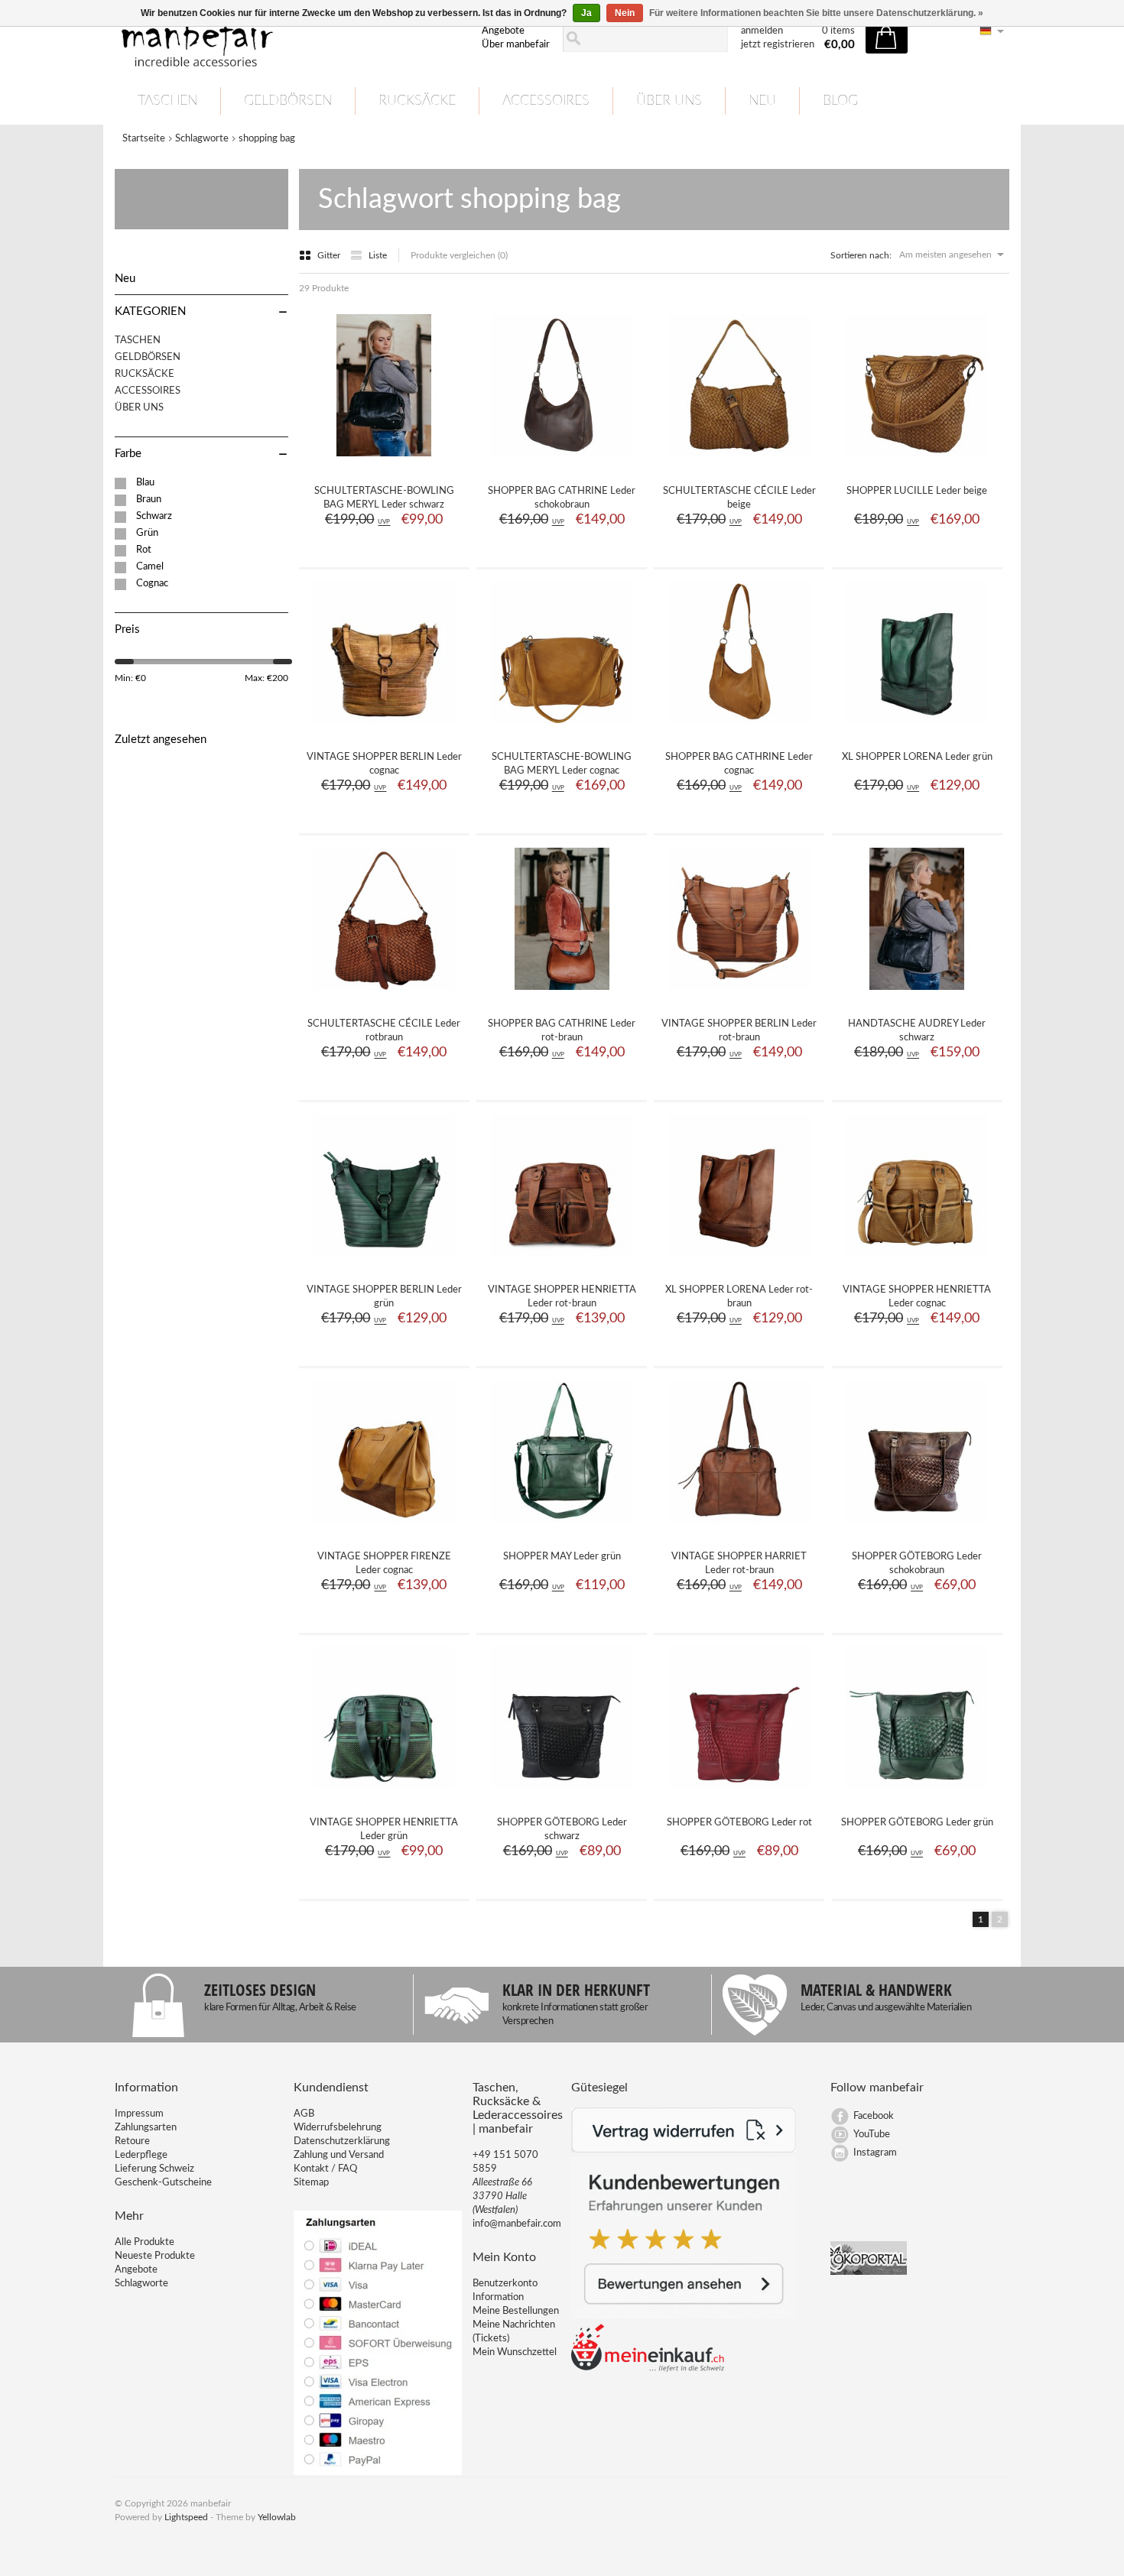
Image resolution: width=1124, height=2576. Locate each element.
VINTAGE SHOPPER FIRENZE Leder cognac (384, 1564)
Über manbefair (516, 45)
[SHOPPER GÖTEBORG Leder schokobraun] (917, 1528)
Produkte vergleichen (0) (459, 255)
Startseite (144, 139)
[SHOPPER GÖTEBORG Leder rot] (739, 1794)
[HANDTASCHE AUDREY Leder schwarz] (917, 995)
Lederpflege (141, 2155)
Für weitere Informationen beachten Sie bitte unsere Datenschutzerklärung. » (816, 13)
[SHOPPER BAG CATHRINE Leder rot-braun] (562, 995)
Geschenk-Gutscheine (163, 2183)
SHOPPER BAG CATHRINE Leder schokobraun (562, 498)
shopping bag (267, 139)
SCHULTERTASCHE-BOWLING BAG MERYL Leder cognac (562, 764)
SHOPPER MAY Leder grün (562, 1557)
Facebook (874, 2116)
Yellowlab (277, 2517)
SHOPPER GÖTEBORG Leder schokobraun (917, 1564)
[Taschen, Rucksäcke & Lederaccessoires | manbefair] (289, 39)
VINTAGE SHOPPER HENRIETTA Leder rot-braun (562, 1297)
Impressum (139, 2114)
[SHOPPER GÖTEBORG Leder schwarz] (562, 1794)
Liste (378, 255)
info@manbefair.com (517, 2224)
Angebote (503, 31)
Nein (625, 13)
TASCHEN (167, 101)
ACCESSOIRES (546, 101)
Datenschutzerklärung (342, 2141)
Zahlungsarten (146, 2128)
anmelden (762, 31)
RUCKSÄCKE (417, 101)
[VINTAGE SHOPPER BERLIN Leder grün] (384, 1261)
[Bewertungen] (684, 2316)
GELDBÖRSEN (288, 101)
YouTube (872, 2135)
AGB (304, 2114)
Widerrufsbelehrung (338, 2128)
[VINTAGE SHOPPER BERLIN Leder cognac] (384, 728)
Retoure (132, 2141)
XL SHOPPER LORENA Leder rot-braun (739, 1297)
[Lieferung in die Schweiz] (648, 2369)
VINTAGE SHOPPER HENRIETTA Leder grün (384, 1830)
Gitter (330, 255)
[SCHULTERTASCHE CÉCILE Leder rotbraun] (384, 995)
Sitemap (311, 2183)
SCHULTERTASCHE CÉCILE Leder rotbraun (384, 1031)
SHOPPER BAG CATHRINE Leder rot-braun (562, 1031)
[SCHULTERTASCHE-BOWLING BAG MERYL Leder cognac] (562, 728)
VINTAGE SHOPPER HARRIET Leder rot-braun (739, 1564)
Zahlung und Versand (339, 2155)
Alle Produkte (145, 2242)
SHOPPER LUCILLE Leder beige (917, 491)
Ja (586, 13)
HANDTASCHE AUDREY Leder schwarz (917, 1031)
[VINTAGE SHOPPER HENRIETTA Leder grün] (384, 1794)
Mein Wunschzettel (515, 2352)
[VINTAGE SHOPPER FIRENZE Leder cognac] (384, 1528)
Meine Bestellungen (516, 2311)
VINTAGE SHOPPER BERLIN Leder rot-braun (739, 1031)
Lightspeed (186, 2517)
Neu (762, 101)
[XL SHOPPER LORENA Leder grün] (917, 728)
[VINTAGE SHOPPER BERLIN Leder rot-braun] (739, 995)
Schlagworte (202, 139)
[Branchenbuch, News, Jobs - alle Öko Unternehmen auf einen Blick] (869, 2272)
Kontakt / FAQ (325, 2169)
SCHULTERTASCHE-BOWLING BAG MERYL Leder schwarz (384, 498)
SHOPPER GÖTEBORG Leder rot (739, 1823)
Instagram (875, 2153)
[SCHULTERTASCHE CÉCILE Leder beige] (739, 462)
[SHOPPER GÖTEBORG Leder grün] (917, 1794)
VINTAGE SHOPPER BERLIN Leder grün (384, 1297)
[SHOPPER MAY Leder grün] (562, 1528)
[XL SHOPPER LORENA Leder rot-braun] (739, 1261)
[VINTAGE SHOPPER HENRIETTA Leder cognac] (917, 1261)
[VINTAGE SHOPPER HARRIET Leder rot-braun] (739, 1528)
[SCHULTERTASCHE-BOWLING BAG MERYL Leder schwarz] (384, 462)
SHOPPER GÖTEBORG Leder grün (917, 1823)
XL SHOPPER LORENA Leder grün (917, 757)
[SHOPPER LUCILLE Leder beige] (917, 462)
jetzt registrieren (778, 45)
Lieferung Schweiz (154, 2169)
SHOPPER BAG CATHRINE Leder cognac (739, 764)
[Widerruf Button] (684, 2150)
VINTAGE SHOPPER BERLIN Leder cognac (384, 764)
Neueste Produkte (155, 2256)
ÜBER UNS (669, 101)
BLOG (840, 101)
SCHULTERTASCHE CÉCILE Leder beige (739, 498)
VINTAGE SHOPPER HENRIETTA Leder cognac (917, 1297)
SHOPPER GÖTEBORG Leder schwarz (562, 1830)
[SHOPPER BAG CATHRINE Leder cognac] (739, 728)
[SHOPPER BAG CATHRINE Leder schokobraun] (562, 462)
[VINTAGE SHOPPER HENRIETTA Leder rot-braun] (562, 1261)
